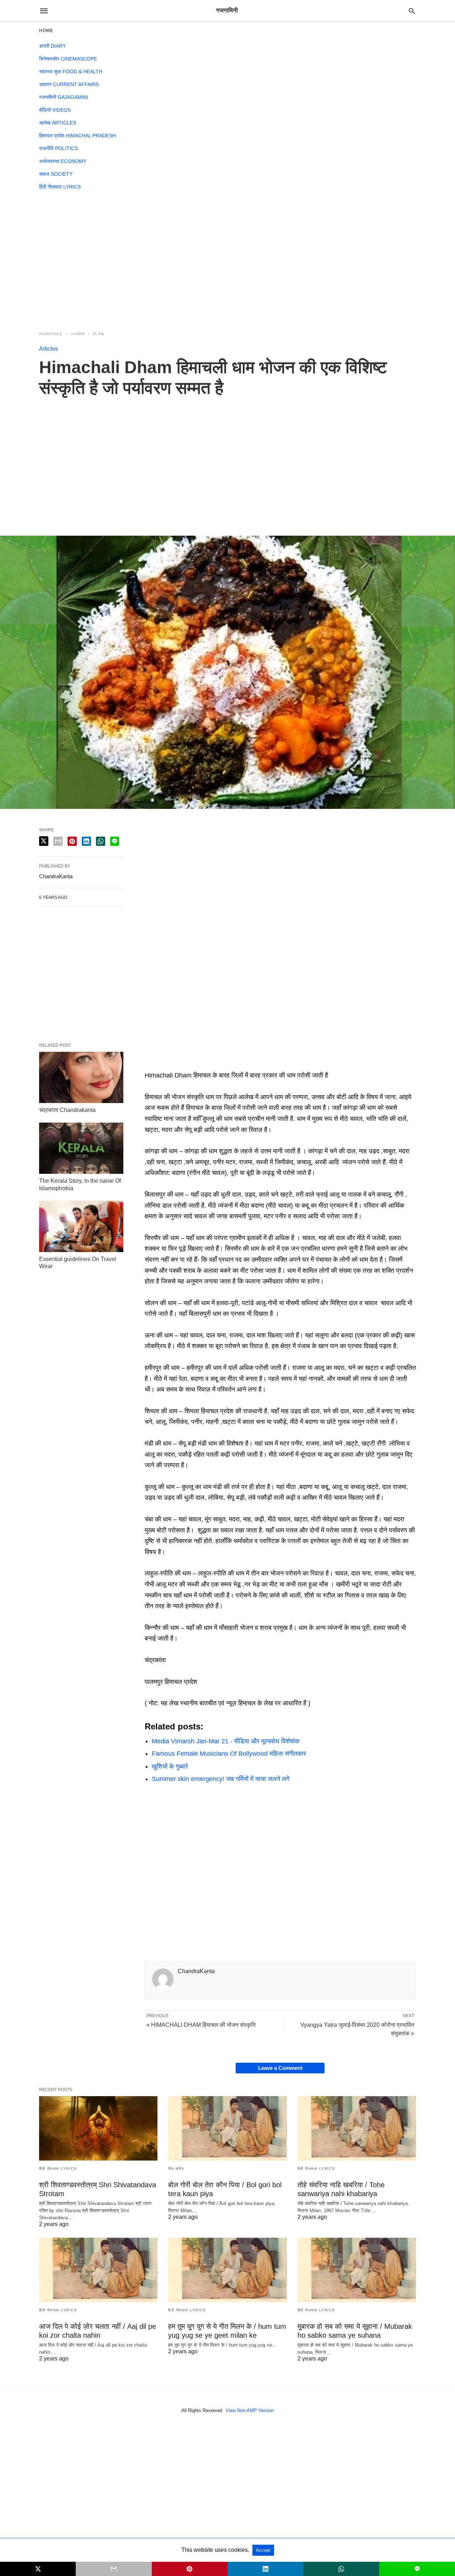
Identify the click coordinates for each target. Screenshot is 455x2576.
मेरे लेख (98, 334)
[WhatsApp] (173, 1796)
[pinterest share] (72, 841)
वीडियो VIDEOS (55, 110)
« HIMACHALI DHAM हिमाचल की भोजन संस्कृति (201, 2025)
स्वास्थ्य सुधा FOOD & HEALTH (71, 71)
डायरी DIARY (52, 46)
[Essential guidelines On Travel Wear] (81, 1226)
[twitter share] (44, 841)
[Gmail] (184, 1796)
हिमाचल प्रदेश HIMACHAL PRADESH (77, 136)
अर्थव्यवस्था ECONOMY (63, 161)
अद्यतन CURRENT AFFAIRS (69, 84)
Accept (263, 2550)
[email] (114, 2569)
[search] (412, 11)
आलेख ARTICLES (58, 123)
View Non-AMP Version (250, 2410)
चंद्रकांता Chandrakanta (67, 1110)
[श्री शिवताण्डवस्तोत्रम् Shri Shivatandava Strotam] (98, 2128)
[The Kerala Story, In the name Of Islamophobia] (81, 1148)
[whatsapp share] (101, 841)
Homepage (51, 334)
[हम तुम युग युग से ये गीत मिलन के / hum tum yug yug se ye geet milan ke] (227, 2270)
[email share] (58, 841)
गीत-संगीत (176, 2169)
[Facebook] (150, 1796)
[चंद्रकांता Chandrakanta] (81, 1077)
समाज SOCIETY (56, 174)
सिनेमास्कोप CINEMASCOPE (68, 59)
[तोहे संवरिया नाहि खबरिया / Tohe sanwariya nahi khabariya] (357, 2128)
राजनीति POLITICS (58, 148)
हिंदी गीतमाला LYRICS (60, 187)
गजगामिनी (78, 334)
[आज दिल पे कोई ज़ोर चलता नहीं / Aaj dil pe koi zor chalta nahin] (98, 2270)
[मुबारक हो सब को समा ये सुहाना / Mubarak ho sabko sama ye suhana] (357, 2270)
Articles (49, 349)
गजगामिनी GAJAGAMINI (64, 97)
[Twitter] (162, 1796)
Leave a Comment (280, 2068)
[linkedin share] (86, 841)
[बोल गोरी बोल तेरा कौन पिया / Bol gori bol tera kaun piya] (227, 2128)
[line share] (115, 841)
